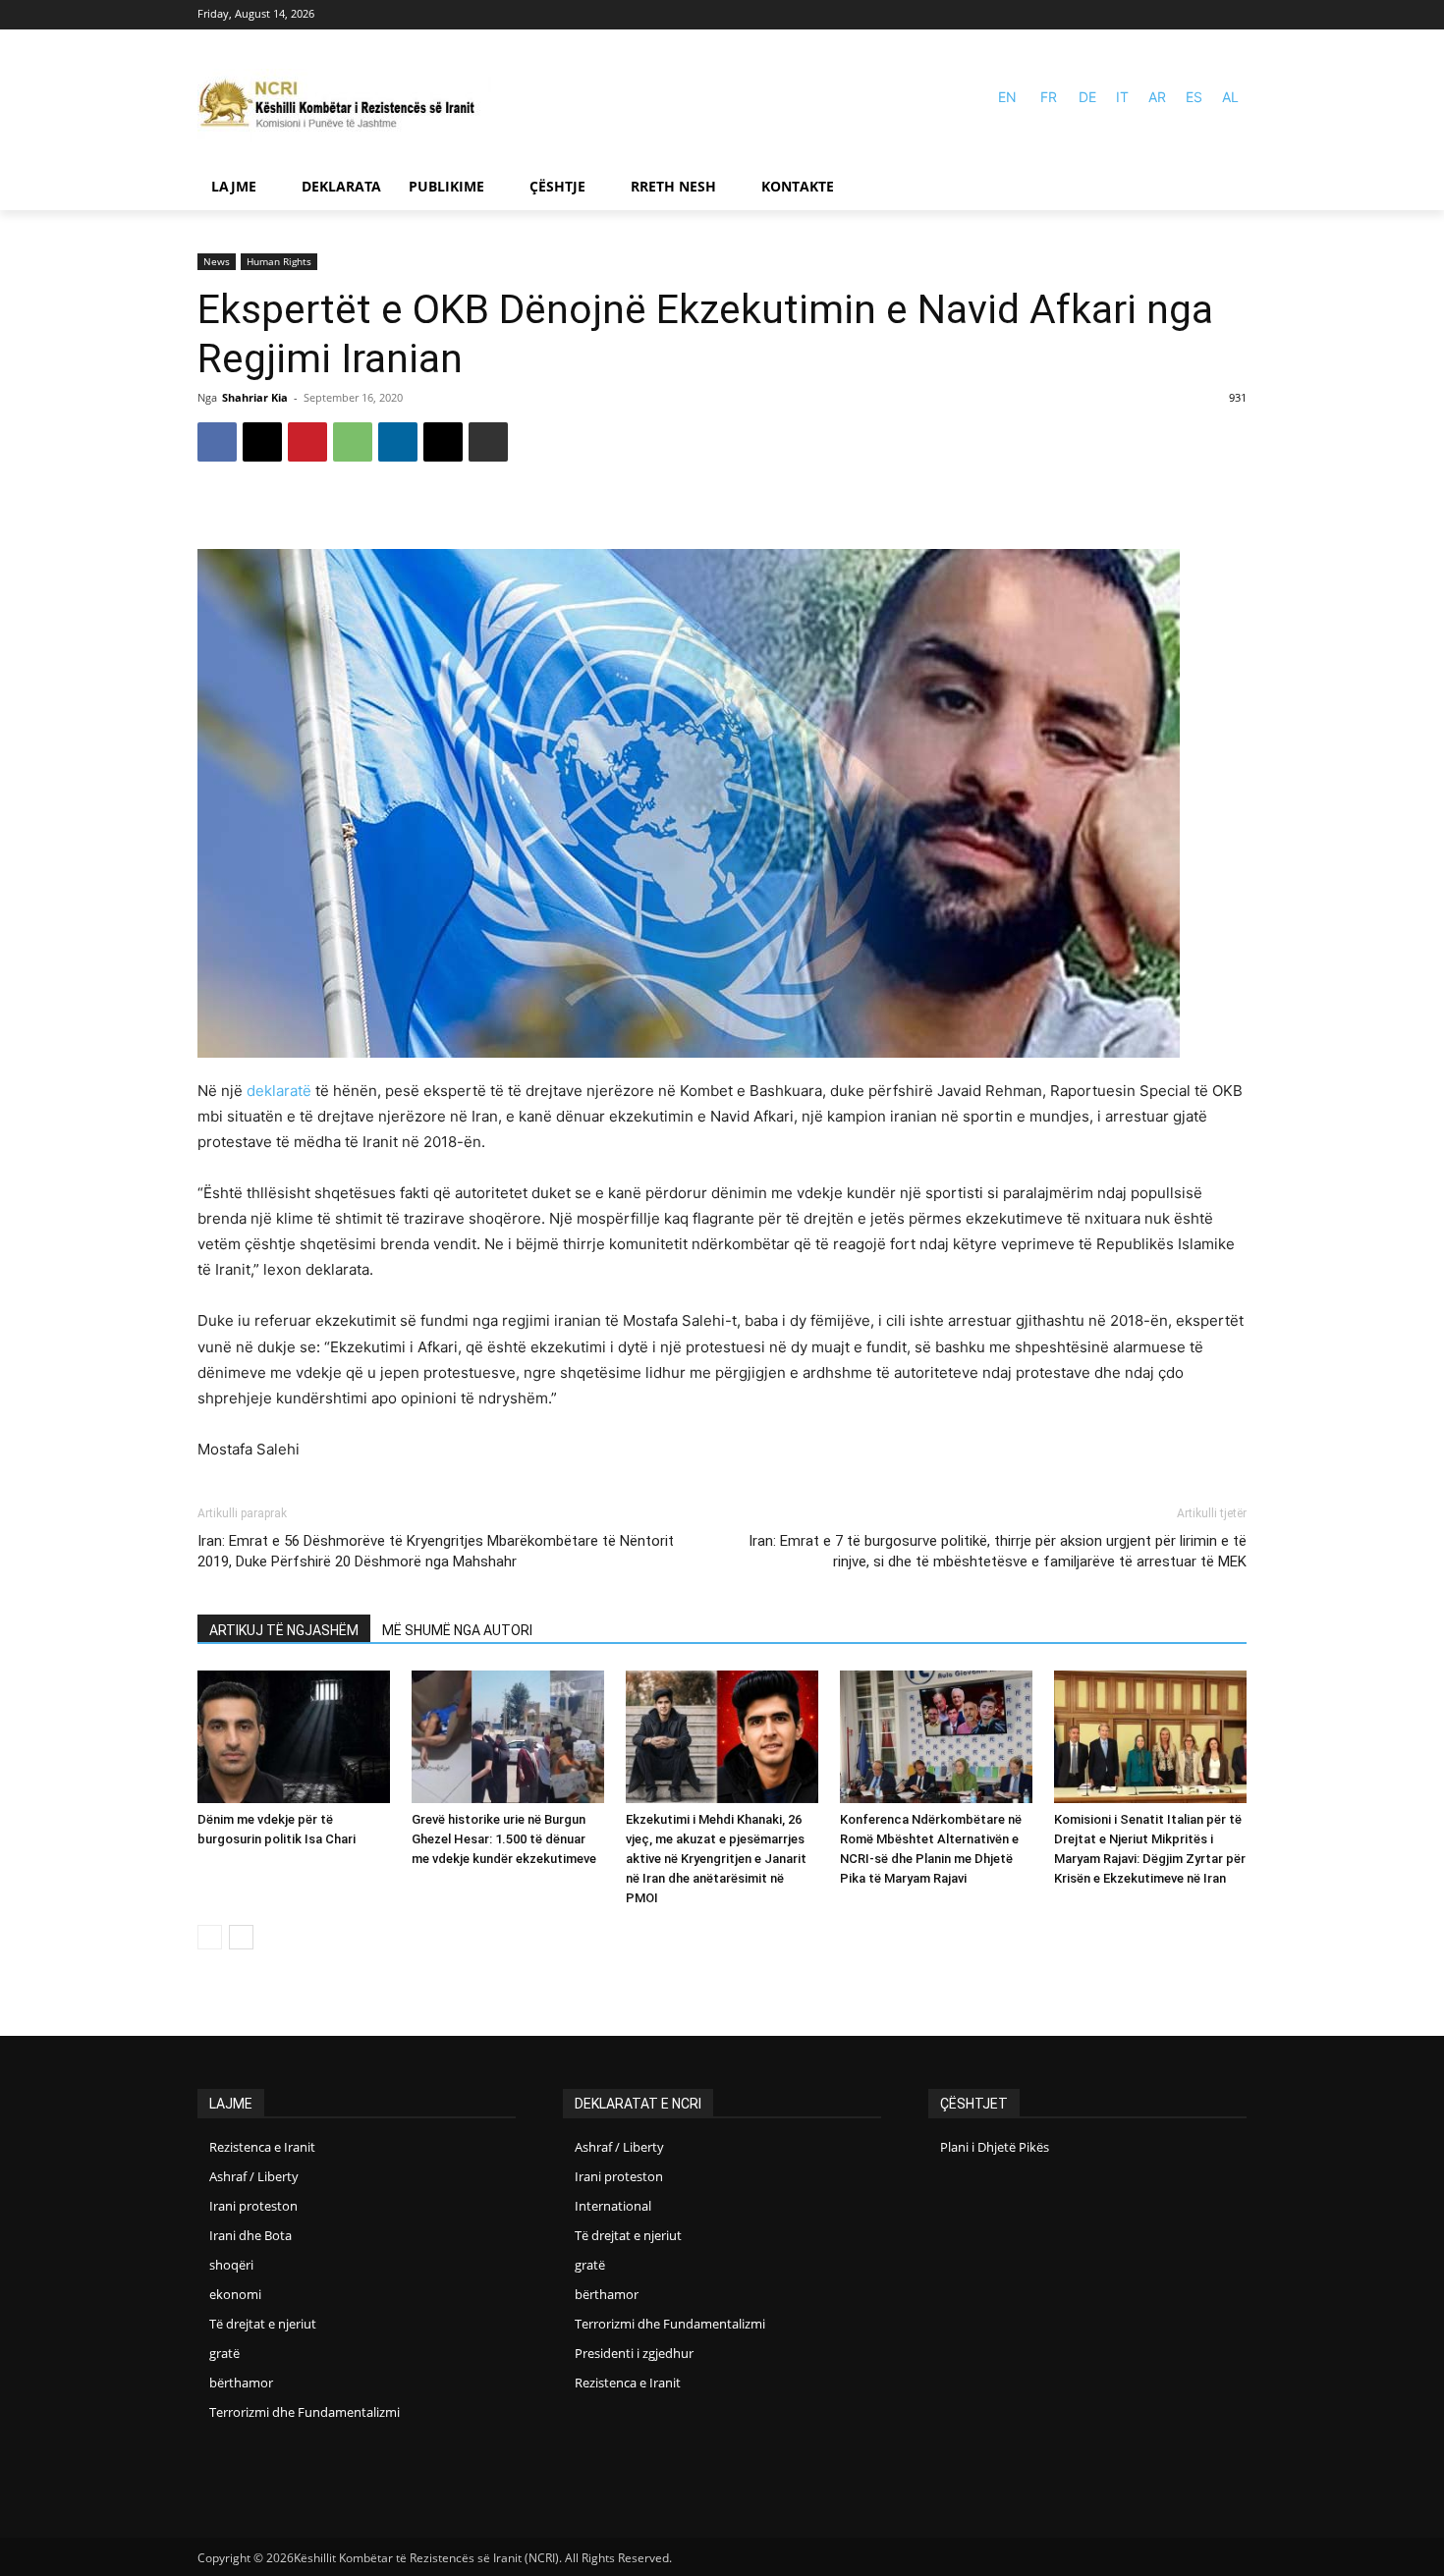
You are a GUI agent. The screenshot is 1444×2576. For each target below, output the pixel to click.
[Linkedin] (398, 442)
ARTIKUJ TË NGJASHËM (284, 1630)
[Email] (443, 442)
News (217, 261)
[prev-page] (210, 1937)
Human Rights (279, 261)
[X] (262, 442)
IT (1122, 97)
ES (1194, 97)
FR (1049, 97)
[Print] (488, 442)
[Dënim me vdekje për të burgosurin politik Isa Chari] (294, 1737)
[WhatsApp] (353, 442)
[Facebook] (1206, 15)
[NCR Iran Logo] (345, 106)
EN (1007, 97)
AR (1157, 97)
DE (1087, 97)
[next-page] (241, 1937)
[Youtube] (1234, 15)
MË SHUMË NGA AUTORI (457, 1630)
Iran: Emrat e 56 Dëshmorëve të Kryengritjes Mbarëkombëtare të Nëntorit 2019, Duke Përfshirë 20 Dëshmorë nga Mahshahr (436, 1551)
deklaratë (279, 1091)
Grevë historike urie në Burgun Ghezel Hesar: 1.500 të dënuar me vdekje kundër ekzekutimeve (504, 1839)
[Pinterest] (307, 442)
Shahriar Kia (255, 397)
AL (1230, 97)
